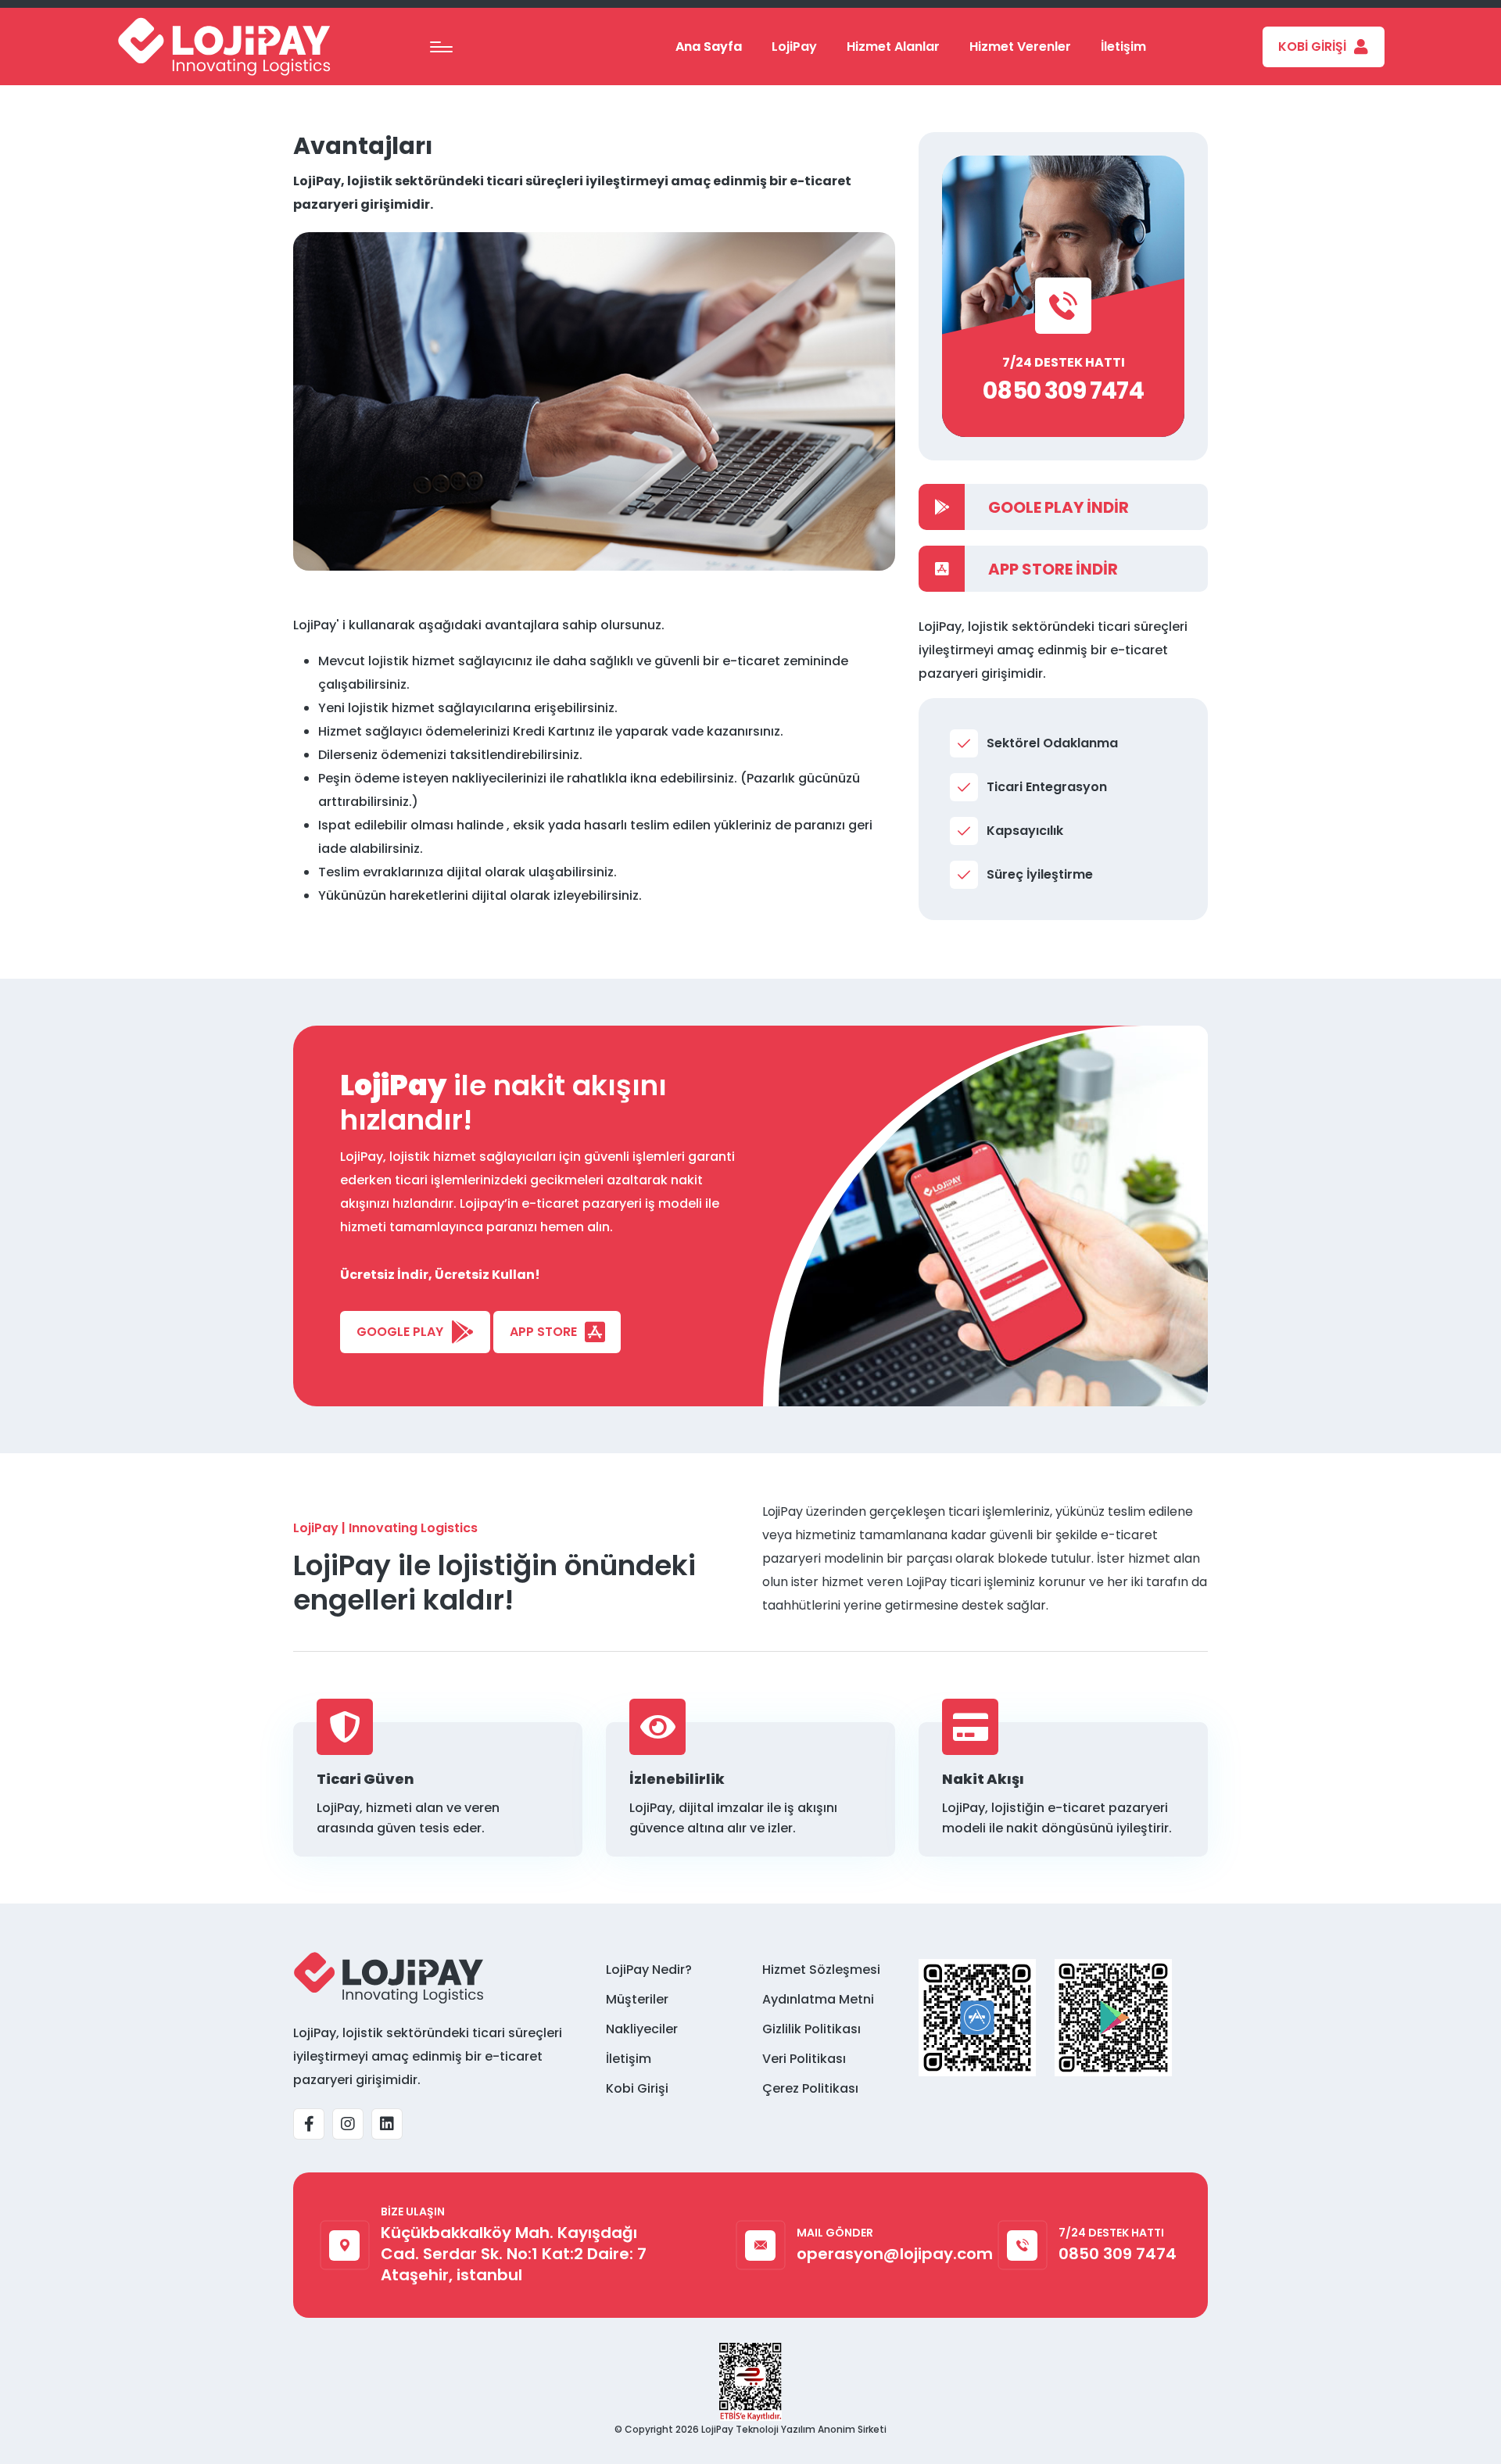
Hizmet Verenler (1020, 47)
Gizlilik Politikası (811, 2029)
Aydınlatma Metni (818, 1999)
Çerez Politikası (810, 2088)
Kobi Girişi (637, 2088)
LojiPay (794, 47)
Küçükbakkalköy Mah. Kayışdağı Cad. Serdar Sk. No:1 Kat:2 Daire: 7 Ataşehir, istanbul (514, 2254)
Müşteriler (637, 1999)
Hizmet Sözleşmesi (821, 1970)
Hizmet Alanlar (893, 47)
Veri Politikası (804, 2059)
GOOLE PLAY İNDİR (1059, 507)
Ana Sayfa (709, 47)
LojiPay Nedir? (649, 1970)
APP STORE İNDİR (1053, 569)
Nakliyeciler (642, 2029)
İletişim (1123, 47)
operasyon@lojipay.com (895, 2254)
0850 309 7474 (1063, 390)
